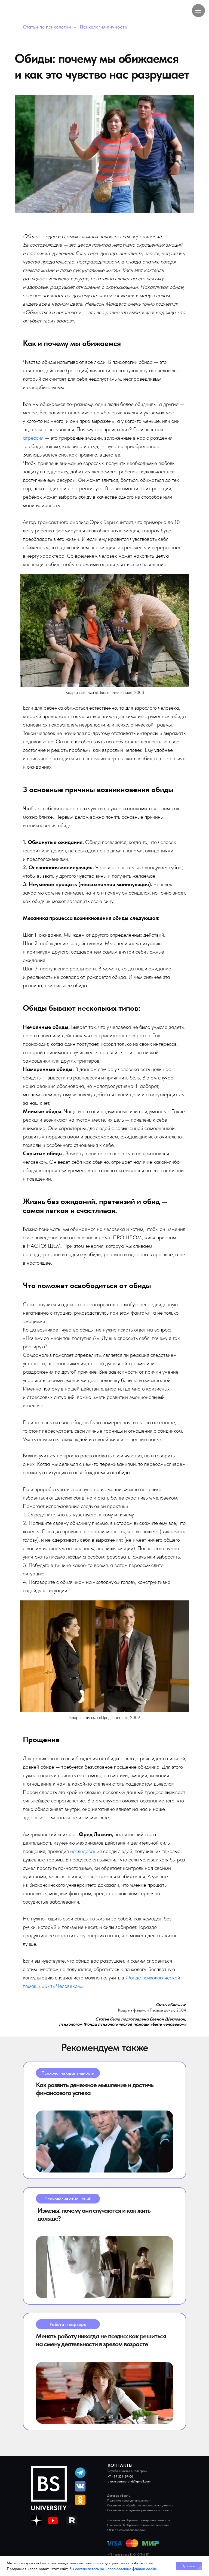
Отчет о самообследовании (127, 2530)
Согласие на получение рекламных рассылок (140, 2510)
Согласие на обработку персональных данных (140, 2505)
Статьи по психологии (47, 27)
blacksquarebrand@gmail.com (129, 2481)
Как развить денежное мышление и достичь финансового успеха (95, 2089)
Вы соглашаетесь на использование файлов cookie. (113, 2569)
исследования (86, 1851)
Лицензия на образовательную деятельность (139, 2520)
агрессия (33, 438)
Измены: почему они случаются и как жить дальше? (94, 2214)
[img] (104, 2142)
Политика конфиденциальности (129, 2500)
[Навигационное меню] (198, 11)
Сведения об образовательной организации (138, 2525)
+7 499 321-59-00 (120, 2476)
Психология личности (104, 27)
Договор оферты (119, 2496)
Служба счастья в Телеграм (127, 2471)
